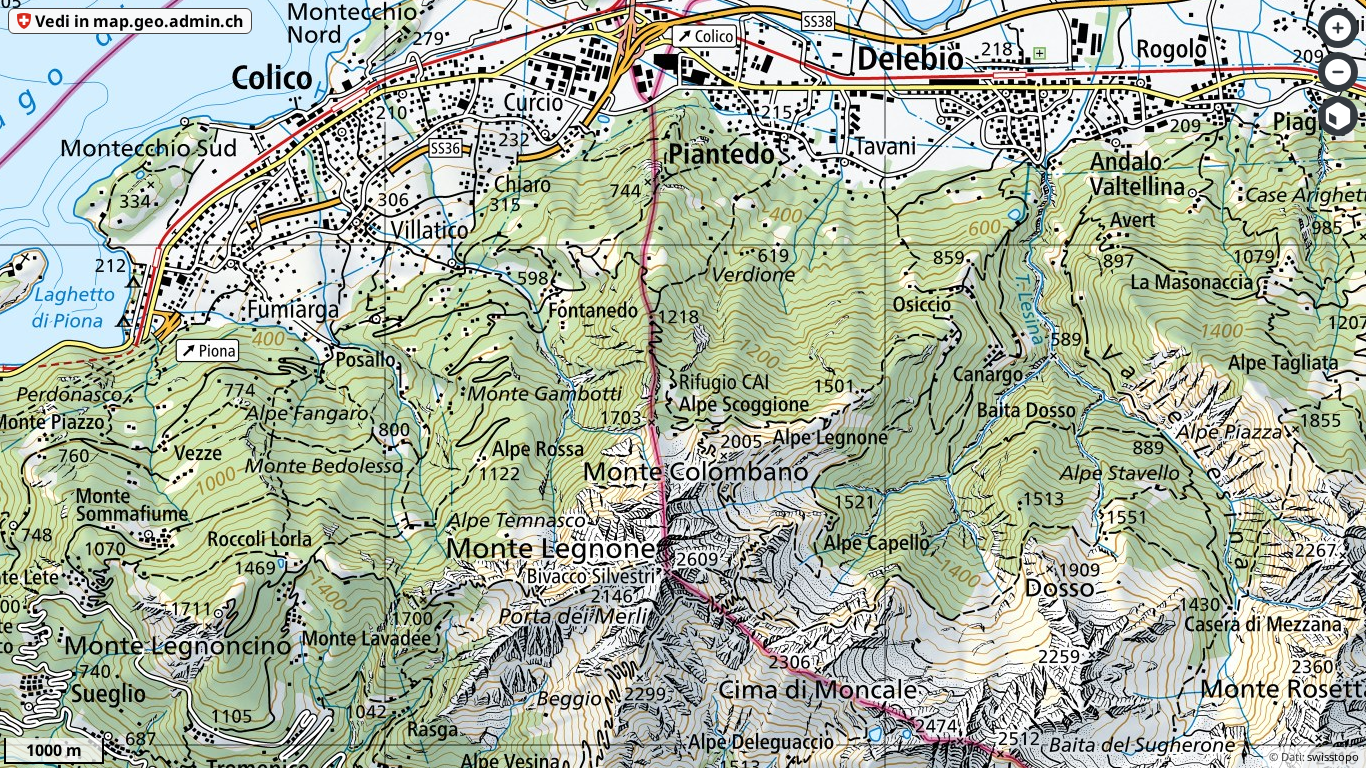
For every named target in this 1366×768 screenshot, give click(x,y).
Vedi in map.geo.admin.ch (139, 21)
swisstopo (1333, 756)
